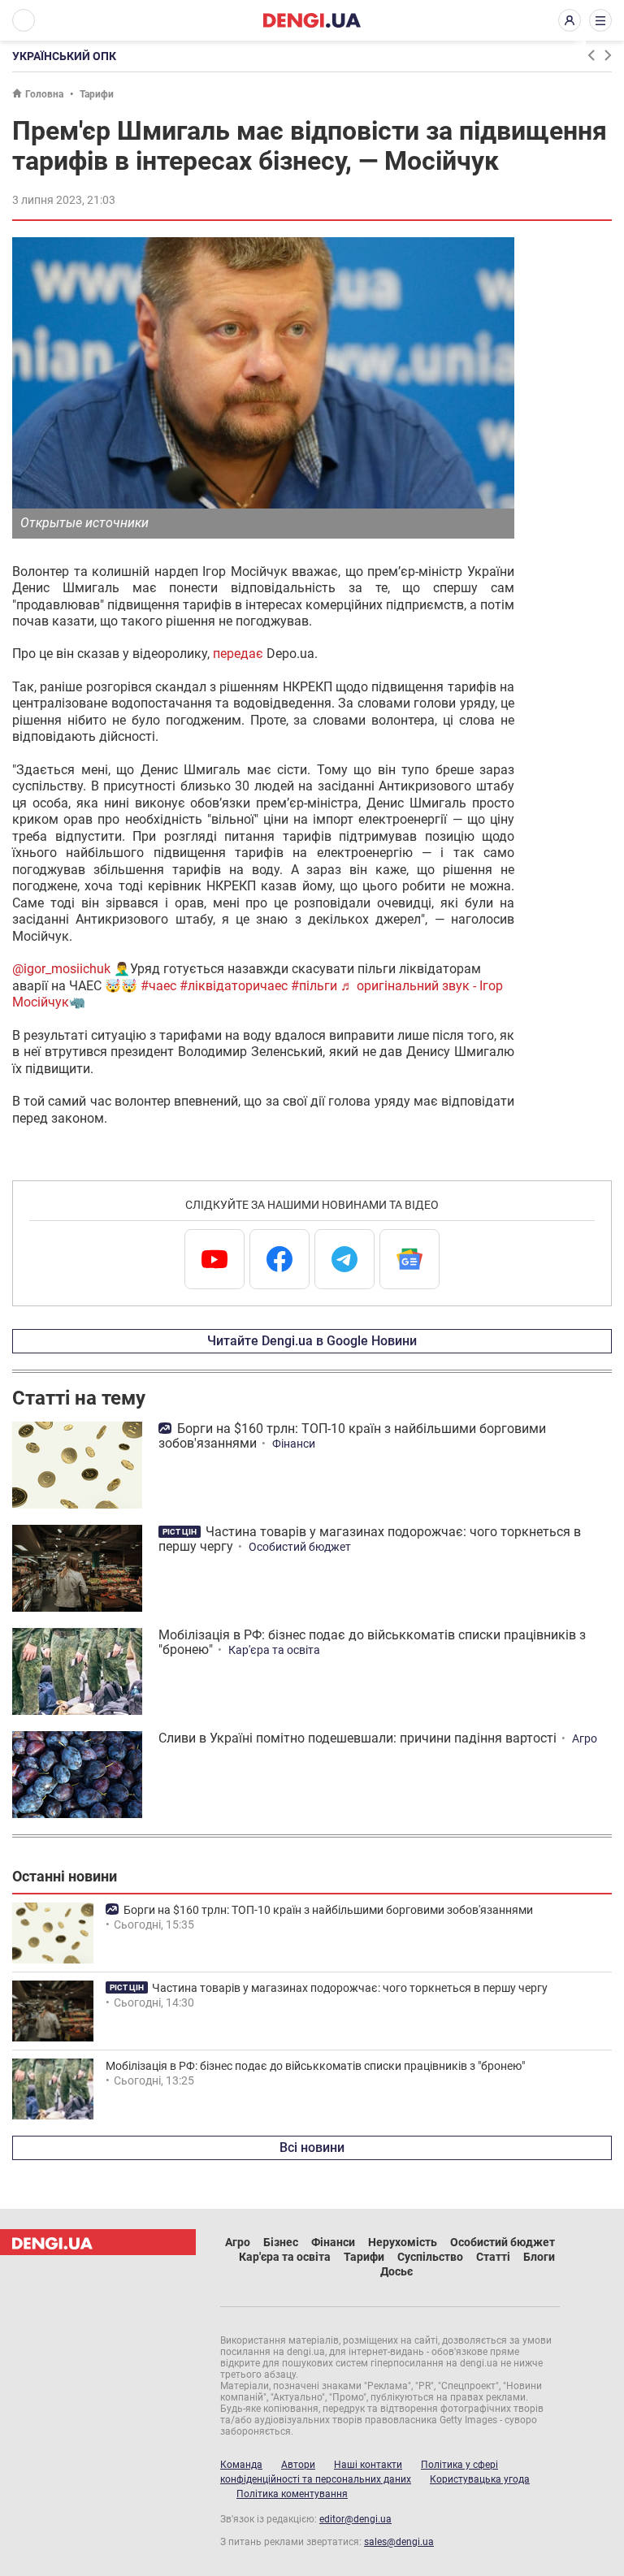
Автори (298, 2465)
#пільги (314, 986)
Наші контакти (368, 2465)
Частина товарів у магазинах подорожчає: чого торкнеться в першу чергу (370, 1539)
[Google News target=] (409, 1259)
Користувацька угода (480, 2479)
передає (238, 654)
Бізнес (281, 2242)
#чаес (158, 986)
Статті (493, 2257)
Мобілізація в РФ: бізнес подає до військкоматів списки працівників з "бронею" (372, 1642)
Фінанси (294, 1444)
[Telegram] (344, 1259)
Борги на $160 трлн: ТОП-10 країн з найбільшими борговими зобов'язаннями (352, 1436)
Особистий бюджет (300, 1547)
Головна (44, 94)
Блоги (539, 2257)
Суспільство (430, 2257)
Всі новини (312, 2147)
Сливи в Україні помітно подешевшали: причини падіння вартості (357, 1738)
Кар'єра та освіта (274, 1650)
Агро (585, 1738)
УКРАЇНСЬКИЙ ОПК (64, 56)
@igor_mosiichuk (61, 969)
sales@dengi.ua (399, 2542)
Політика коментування (292, 2494)
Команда (241, 2465)
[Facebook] (279, 1259)
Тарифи (97, 94)
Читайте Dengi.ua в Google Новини (312, 1341)
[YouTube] (214, 1259)
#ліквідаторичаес (234, 986)
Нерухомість (403, 2242)
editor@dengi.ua (355, 2519)
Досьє (396, 2271)
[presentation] (591, 55)
